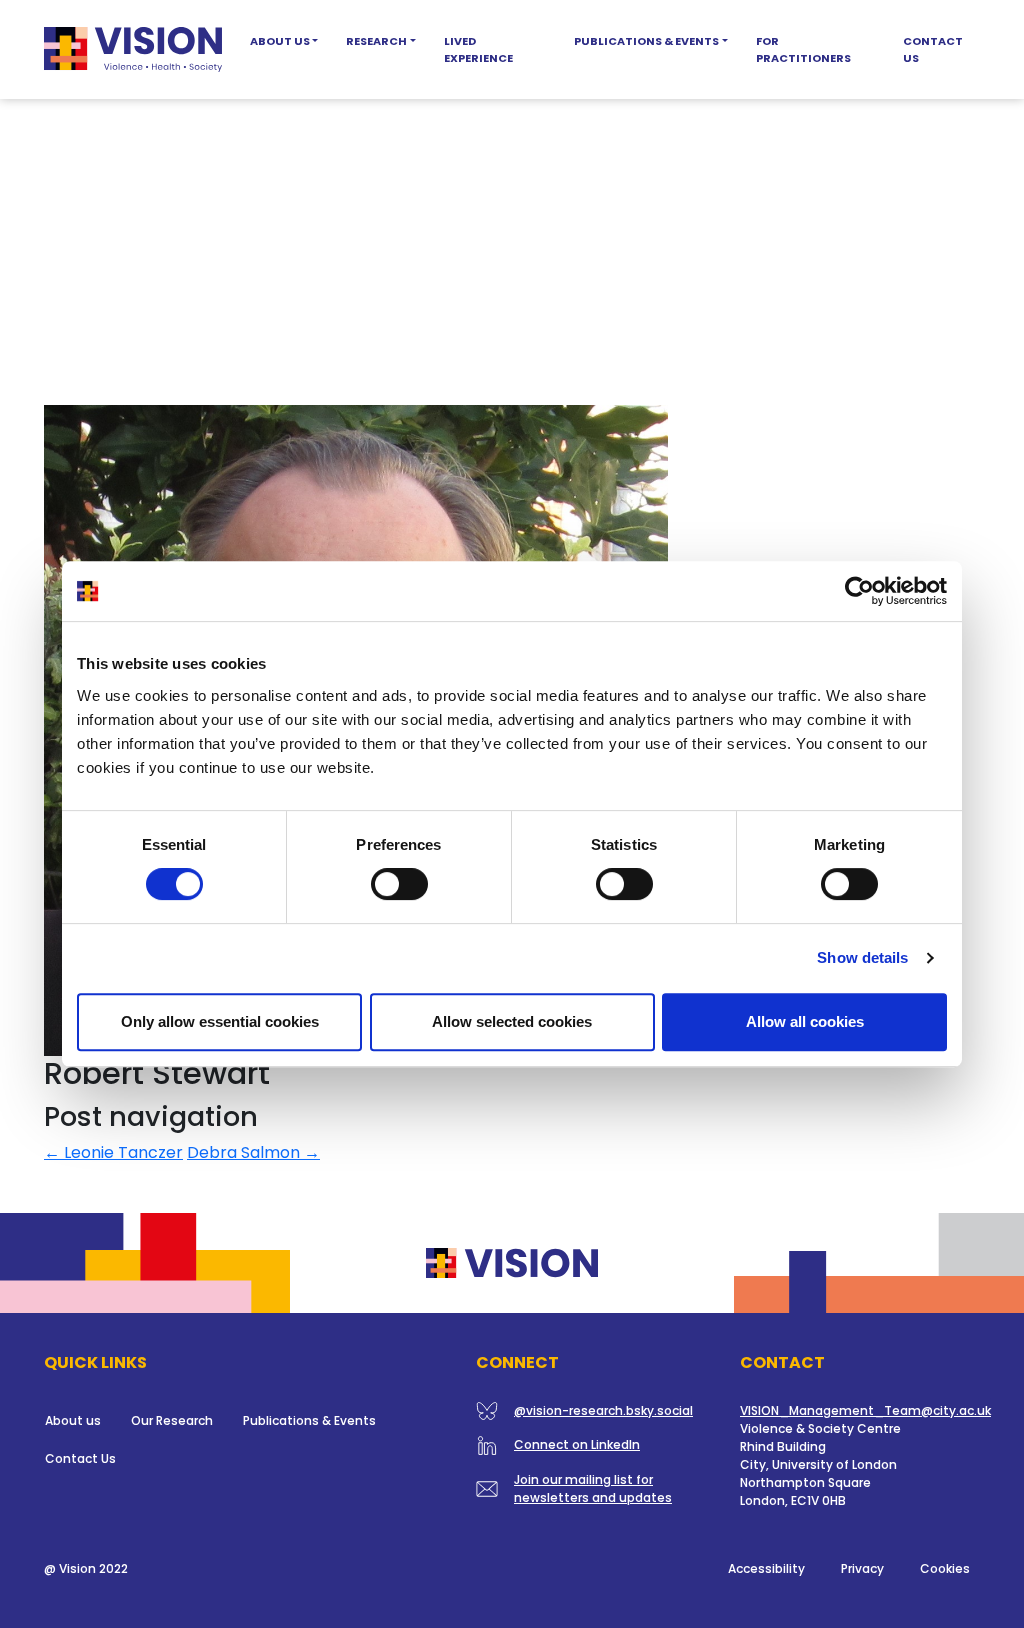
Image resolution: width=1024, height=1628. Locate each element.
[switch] (399, 884)
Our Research (172, 1420)
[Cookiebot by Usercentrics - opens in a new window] (859, 591)
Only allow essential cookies (220, 1021)
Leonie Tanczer (113, 1152)
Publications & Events (646, 41)
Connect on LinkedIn (577, 1444)
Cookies (945, 1568)
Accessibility (766, 1568)
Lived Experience (478, 49)
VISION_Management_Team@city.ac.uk (865, 1410)
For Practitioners (803, 49)
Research (376, 41)
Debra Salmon (253, 1152)
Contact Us (933, 49)
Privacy (862, 1568)
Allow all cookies (805, 1021)
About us (73, 1420)
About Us (280, 41)
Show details (862, 957)
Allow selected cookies (512, 1021)
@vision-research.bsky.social (603, 1410)
